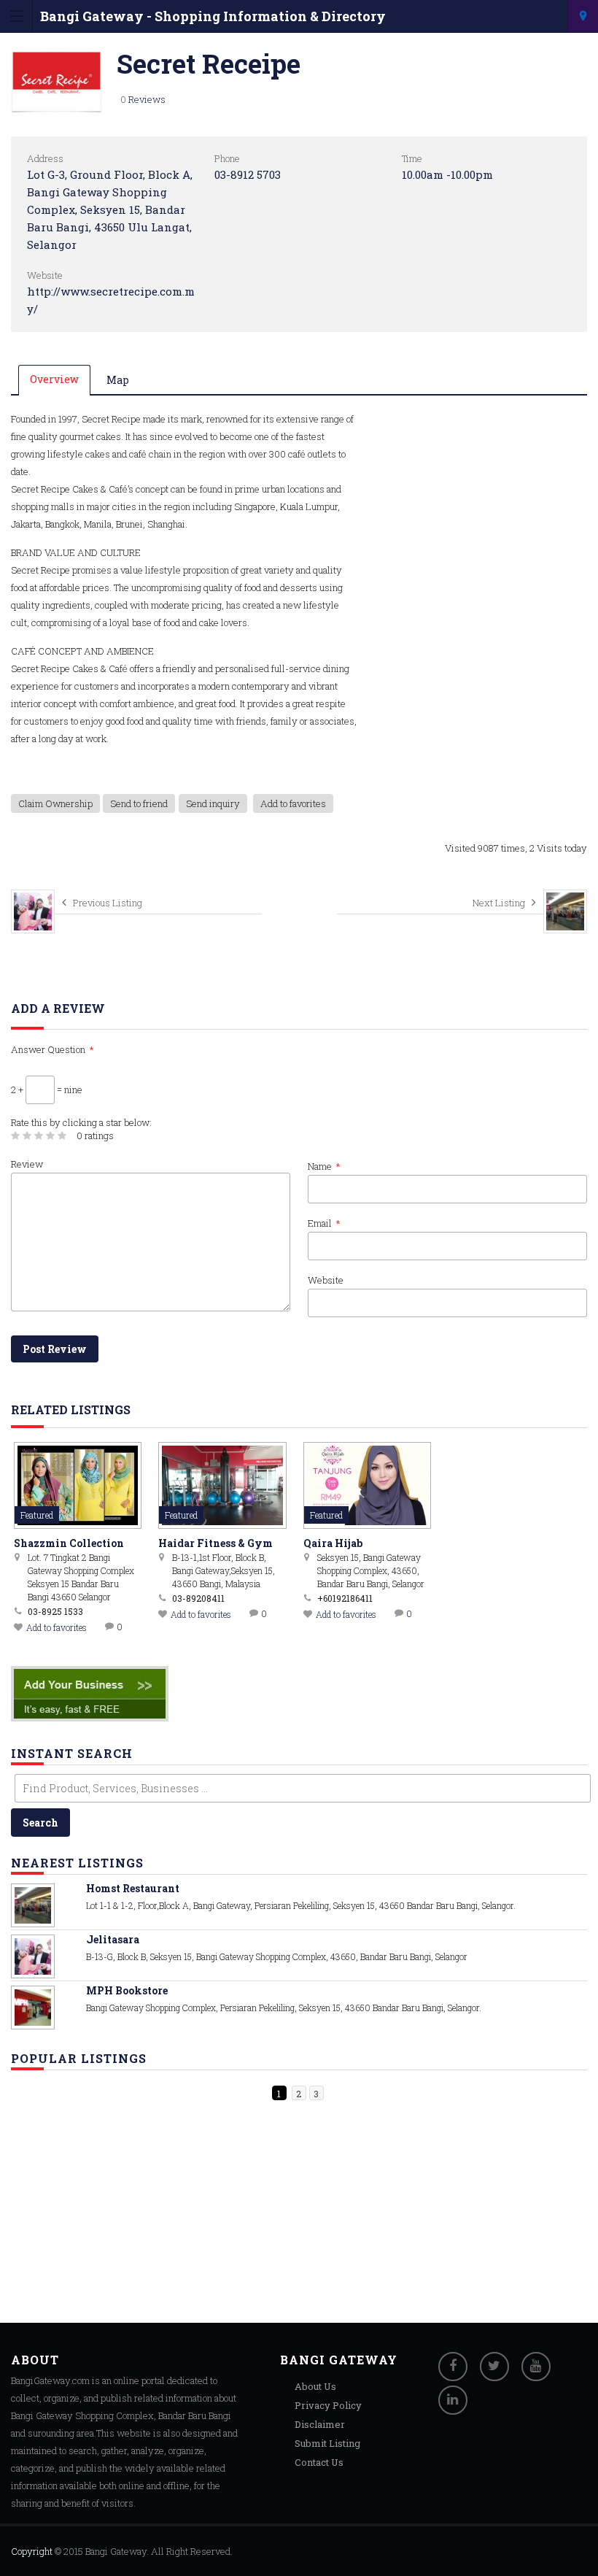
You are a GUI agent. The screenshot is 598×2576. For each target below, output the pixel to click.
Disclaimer (320, 2424)
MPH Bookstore (127, 1990)
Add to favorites (293, 803)
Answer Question (53, 1049)
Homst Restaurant (133, 1888)
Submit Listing (327, 2443)
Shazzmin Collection (69, 1543)
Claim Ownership (55, 803)
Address (45, 158)
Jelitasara (113, 1939)
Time (412, 158)
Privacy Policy (328, 2405)
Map (118, 380)
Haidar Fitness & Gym (215, 1543)
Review (27, 1164)
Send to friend (139, 803)
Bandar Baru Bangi (583, 16)
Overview (54, 379)
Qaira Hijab (333, 1543)
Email (324, 1223)
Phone (227, 158)
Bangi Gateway (116, 2551)
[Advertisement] (120, 2214)
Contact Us (319, 2462)
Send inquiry (213, 803)
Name (324, 1166)
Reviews (147, 99)
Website (45, 275)
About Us (315, 2386)
